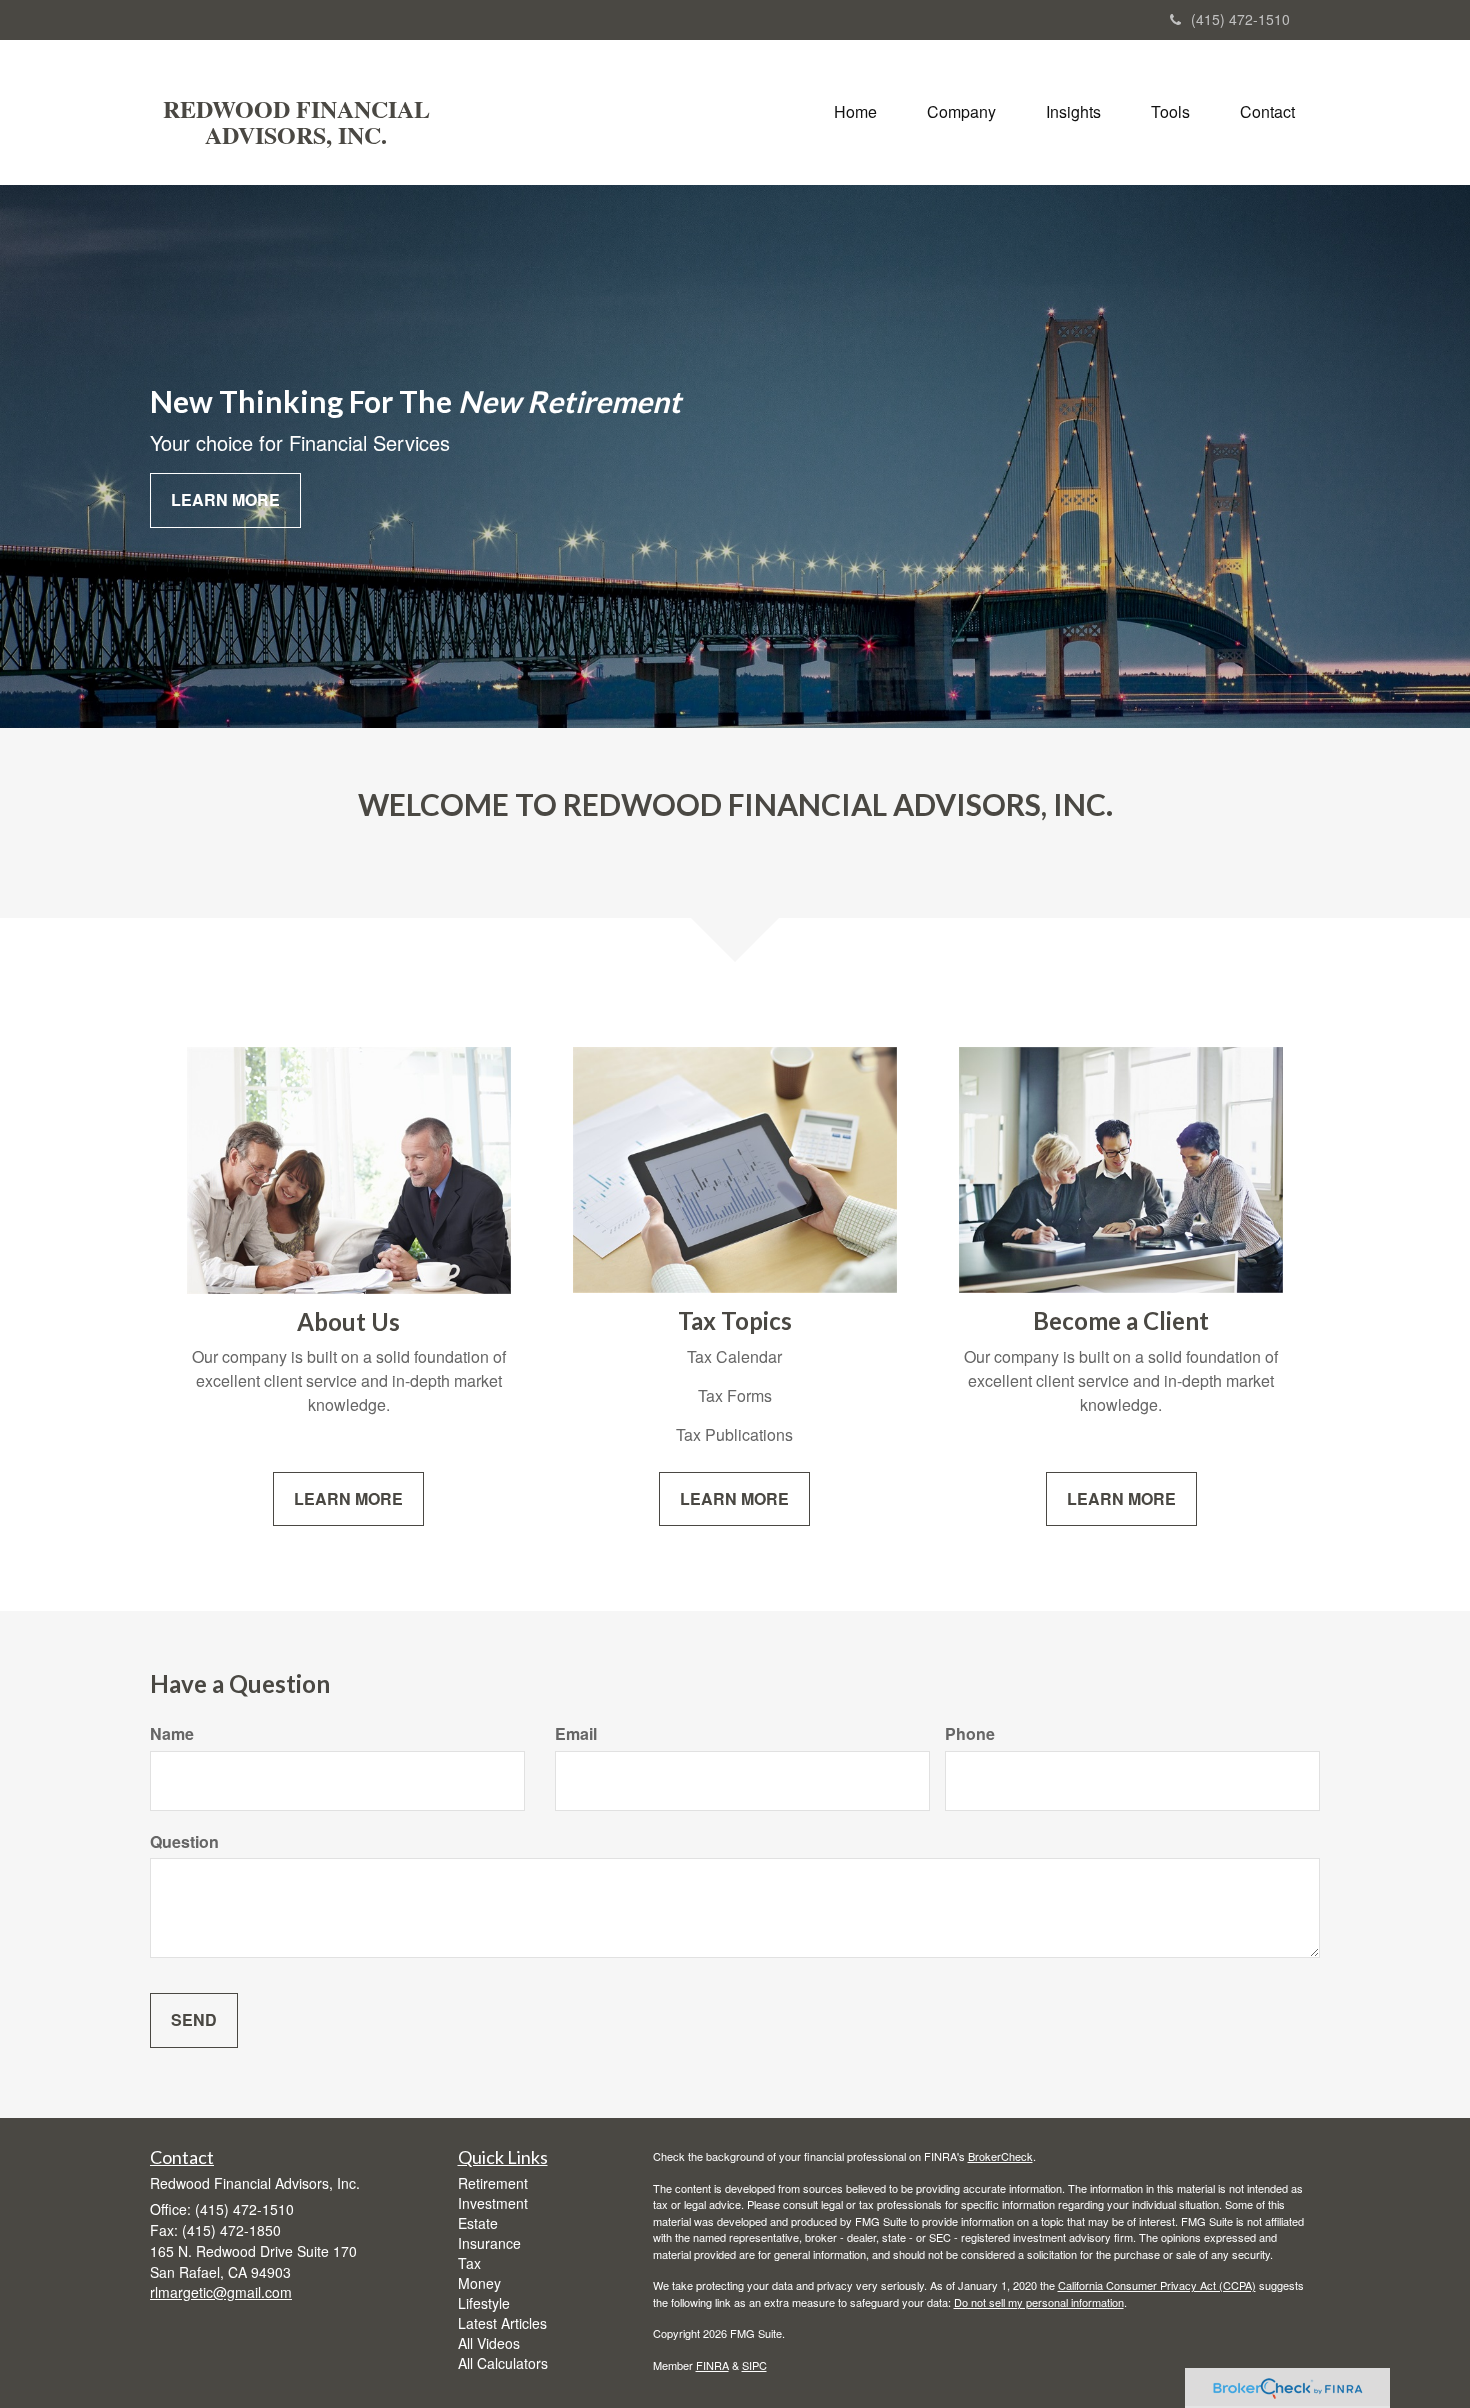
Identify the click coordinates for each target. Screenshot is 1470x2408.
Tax (469, 2263)
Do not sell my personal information (1039, 2302)
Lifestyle (484, 2303)
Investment (493, 2203)
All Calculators (503, 2363)
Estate (478, 2223)
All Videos (489, 2343)
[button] (961, 112)
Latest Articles (502, 2323)
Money (479, 2283)
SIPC (754, 2365)
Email (576, 1734)
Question (184, 1842)
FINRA (712, 2365)
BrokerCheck (1000, 2156)
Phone (970, 1734)
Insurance (489, 2243)
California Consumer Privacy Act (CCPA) (1157, 2285)
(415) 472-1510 (1240, 19)
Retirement (493, 2183)
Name (172, 1734)
